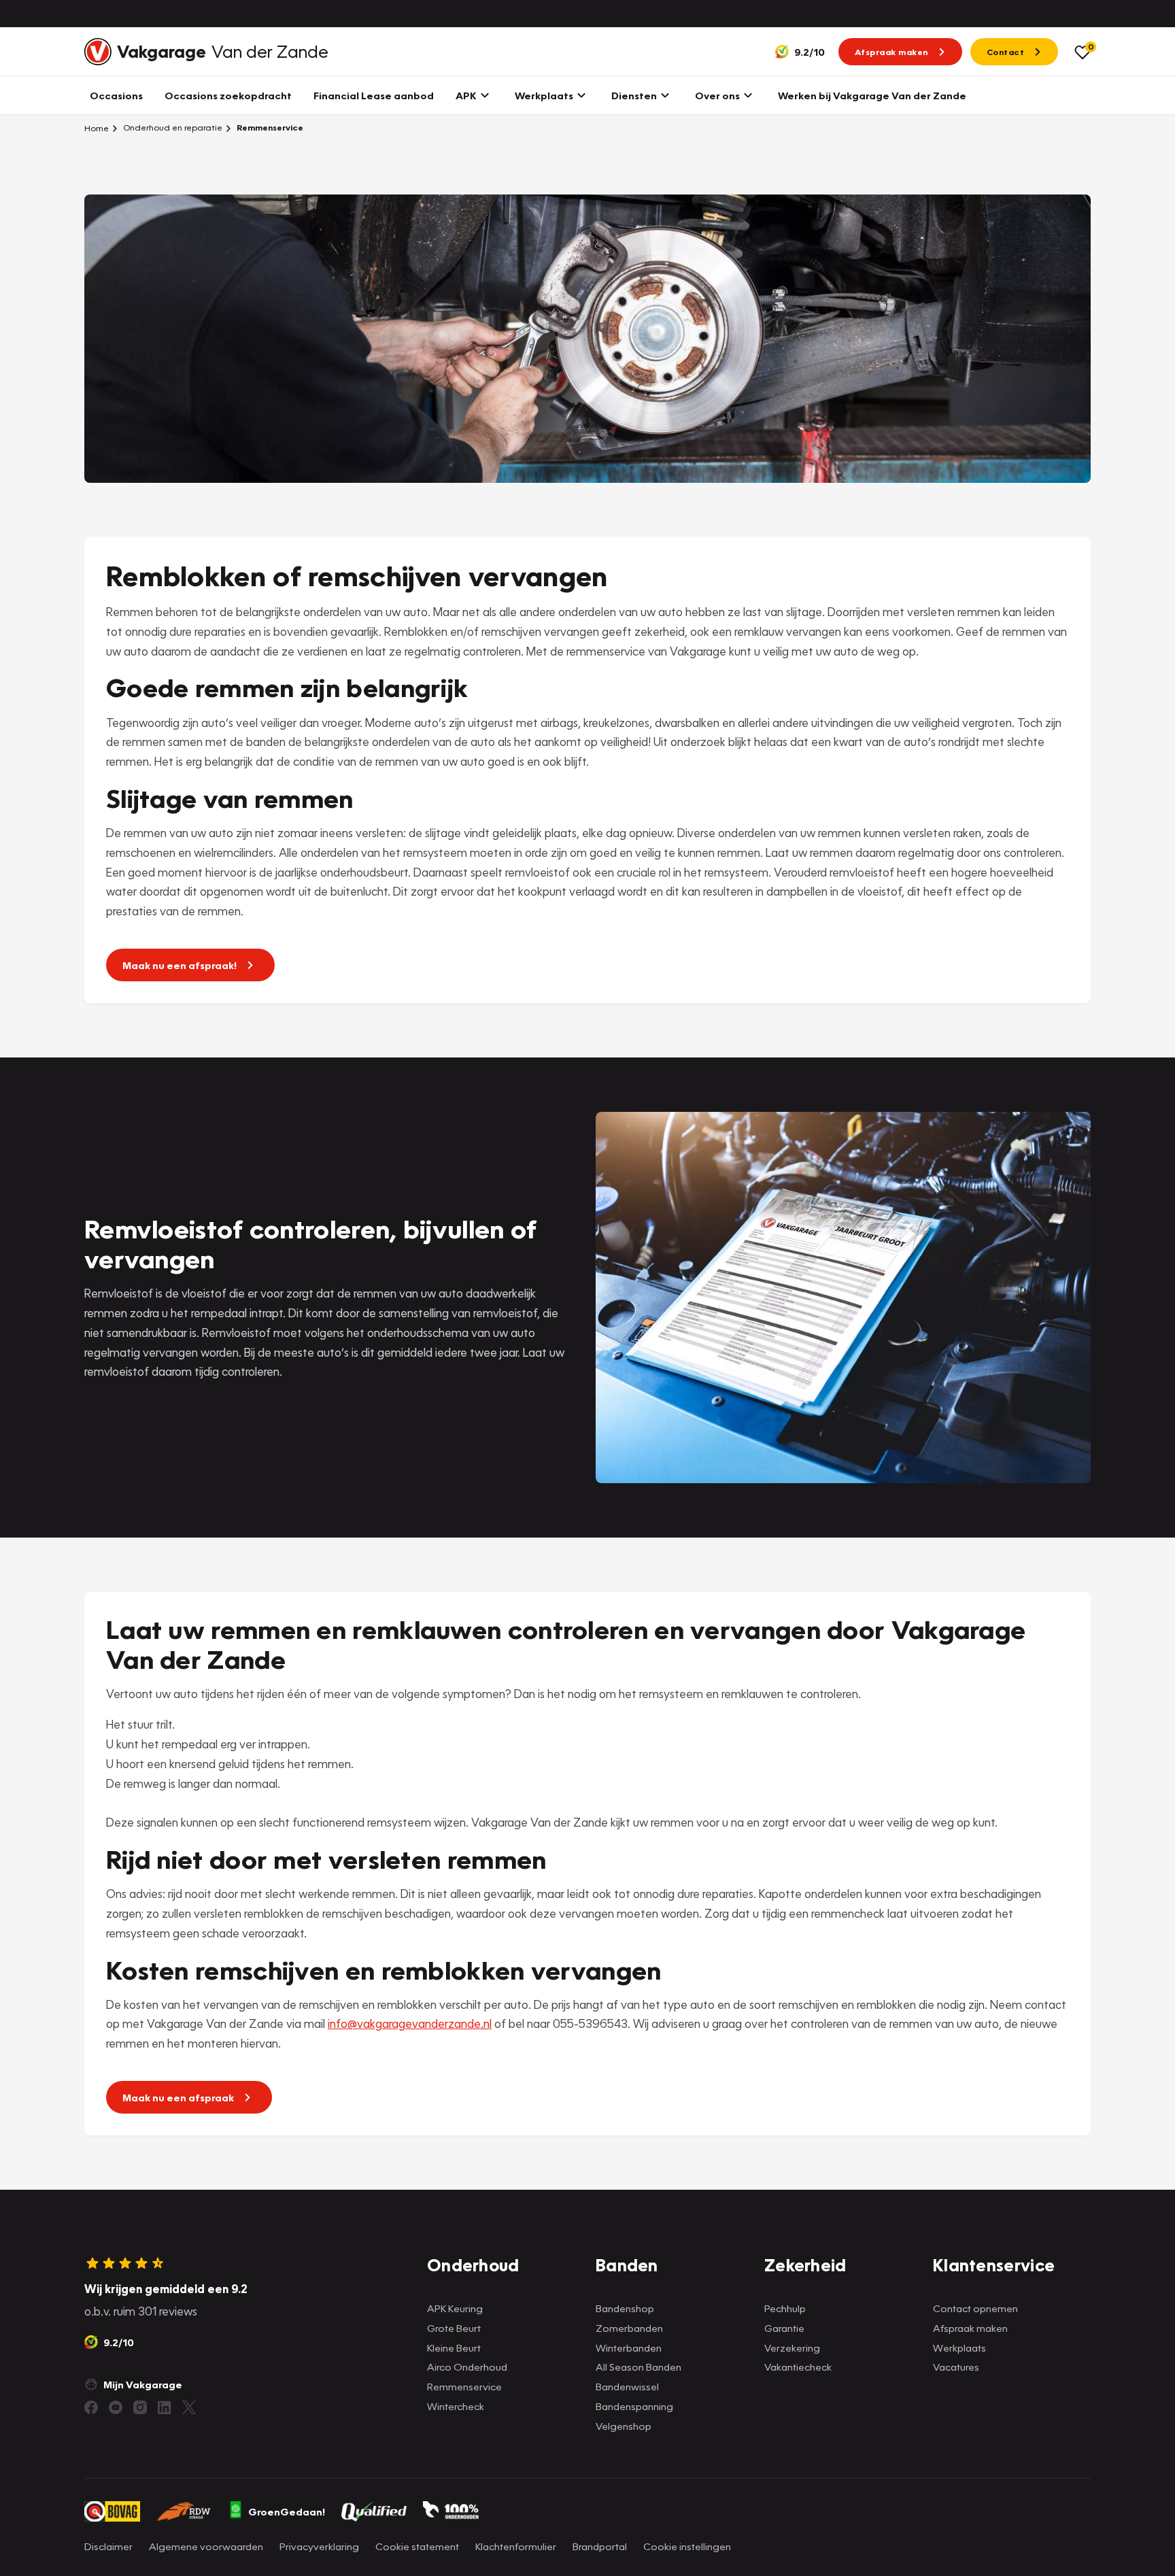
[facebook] (91, 2407)
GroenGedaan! (287, 2511)
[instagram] (140, 2407)
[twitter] (189, 2407)
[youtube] (116, 2407)
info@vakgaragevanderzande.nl (410, 2023)
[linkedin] (165, 2407)
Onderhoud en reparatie (172, 128)
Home (97, 128)
